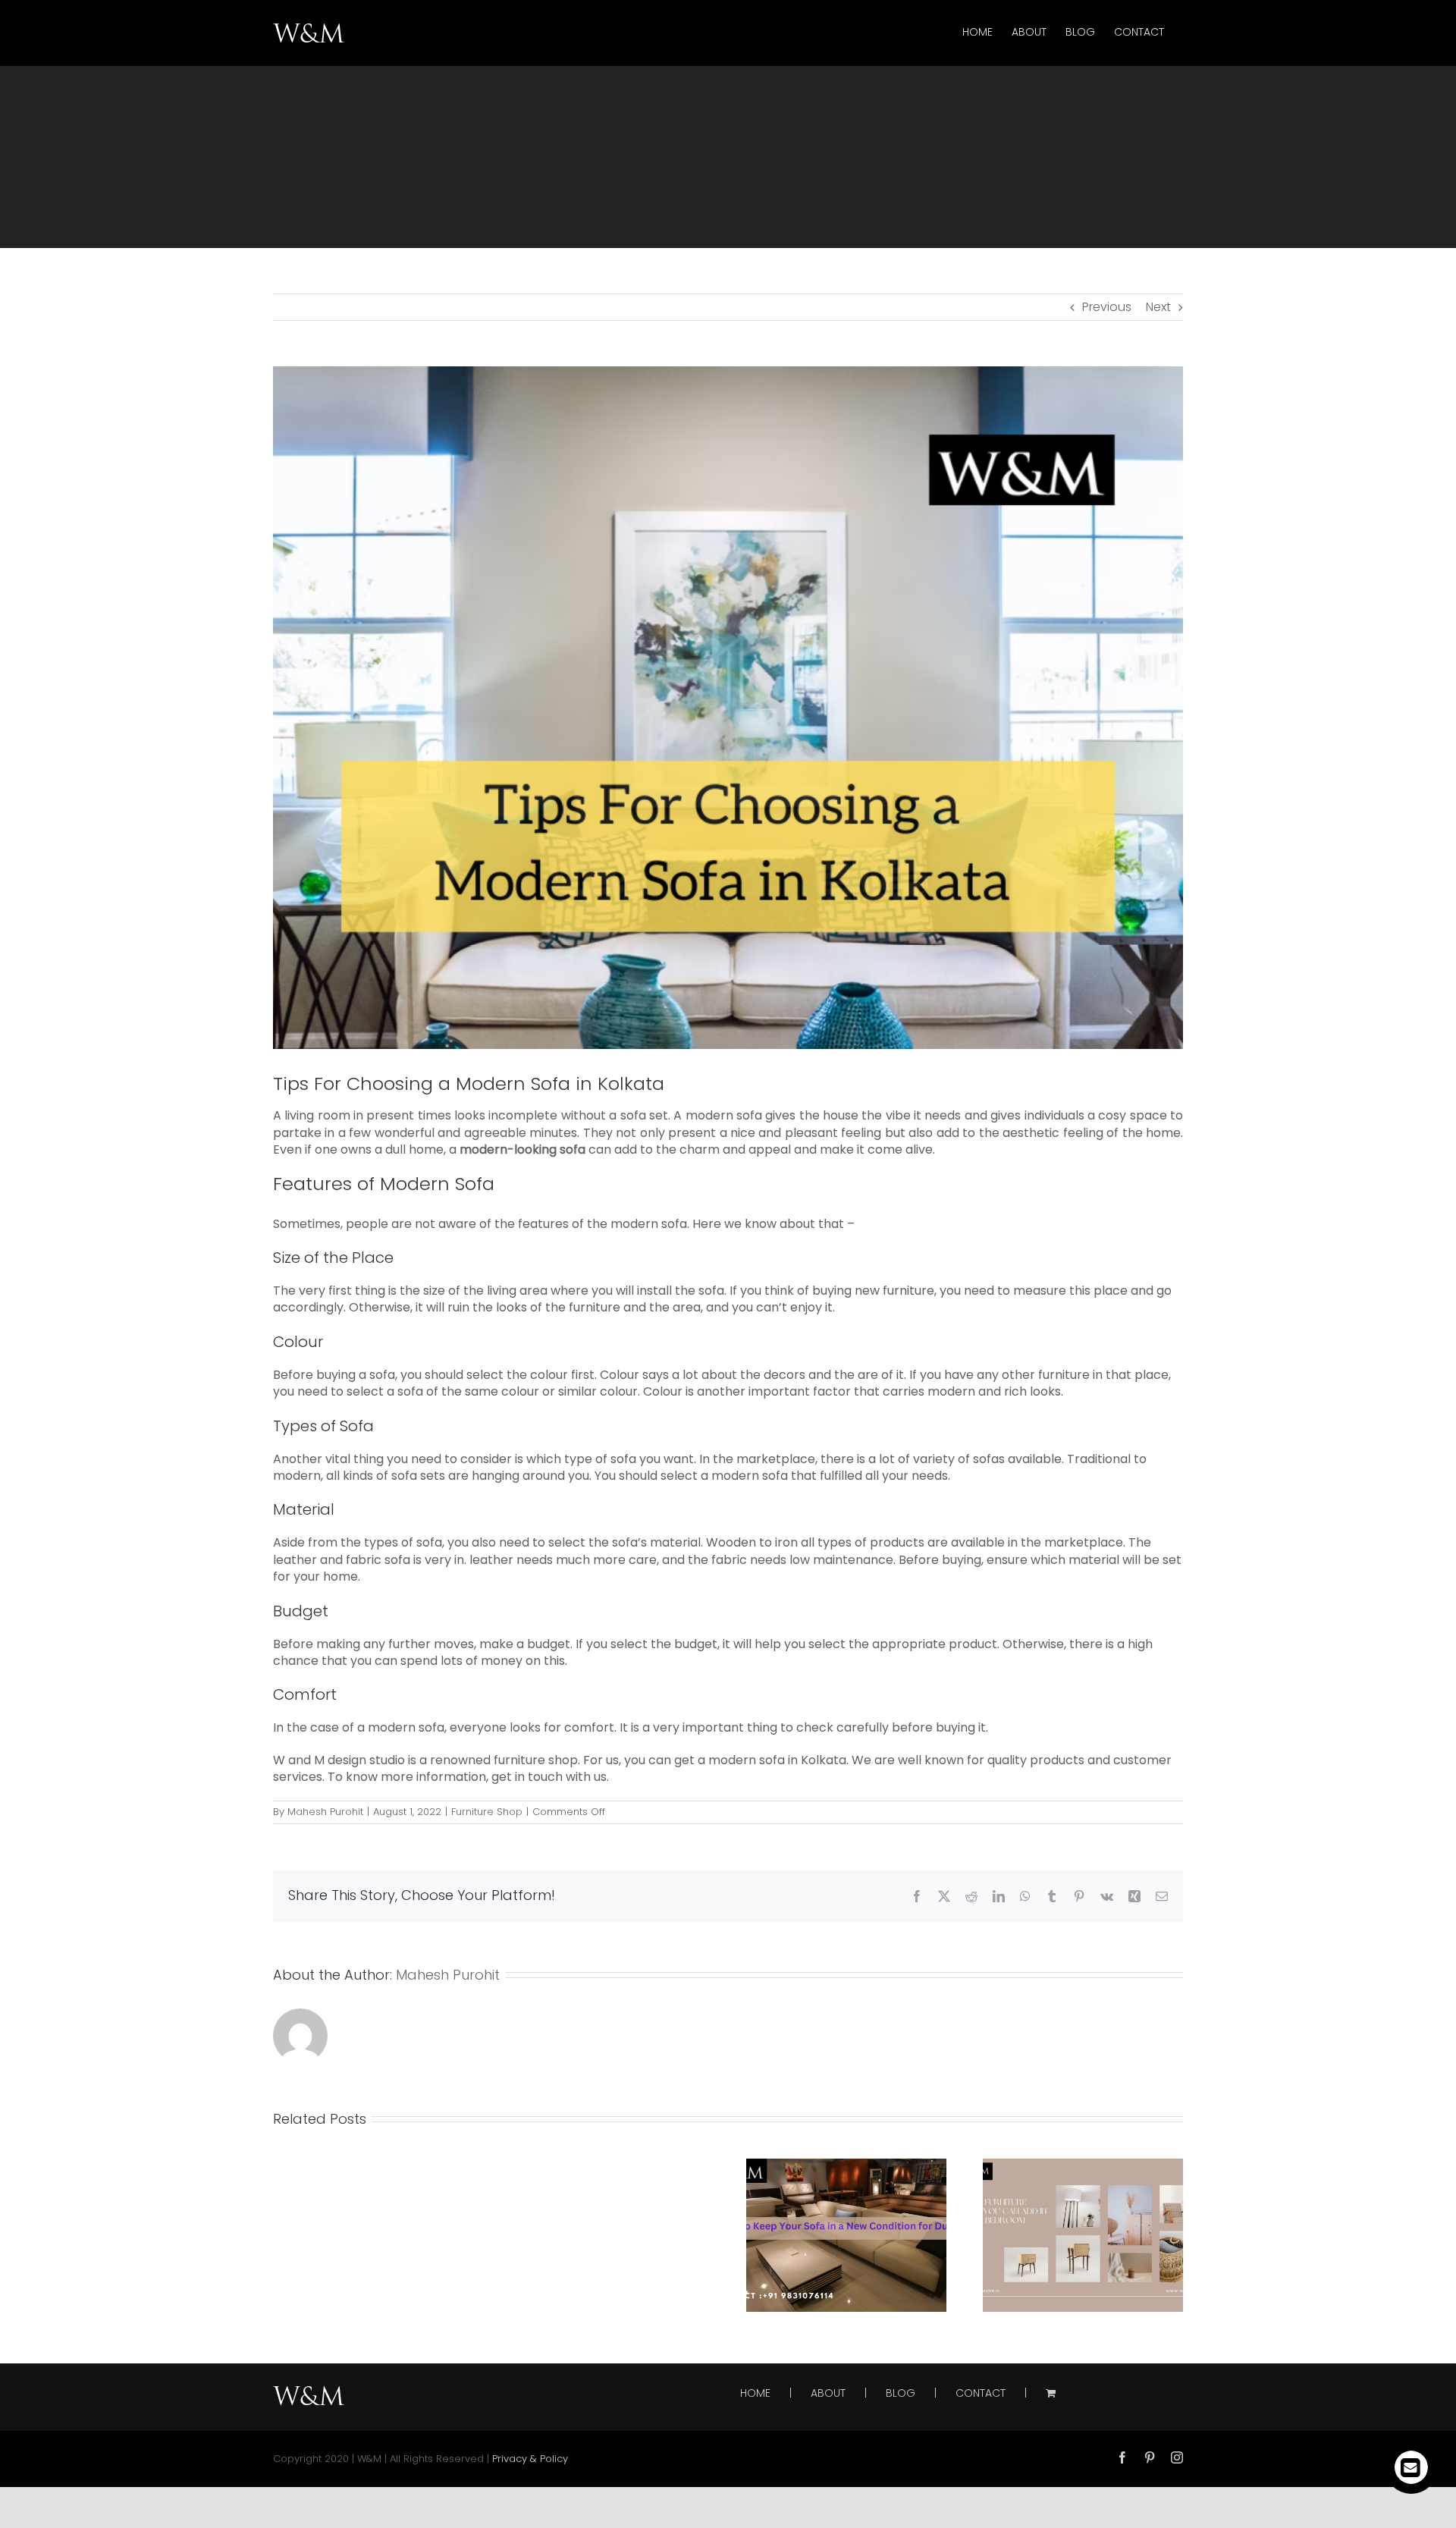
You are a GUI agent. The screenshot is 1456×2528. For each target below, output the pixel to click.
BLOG (901, 2393)
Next (1158, 307)
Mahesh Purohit (325, 1812)
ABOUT (828, 2393)
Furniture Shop (487, 1812)
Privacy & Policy (530, 2459)
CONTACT (981, 2393)
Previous (1107, 307)
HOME (755, 2393)
